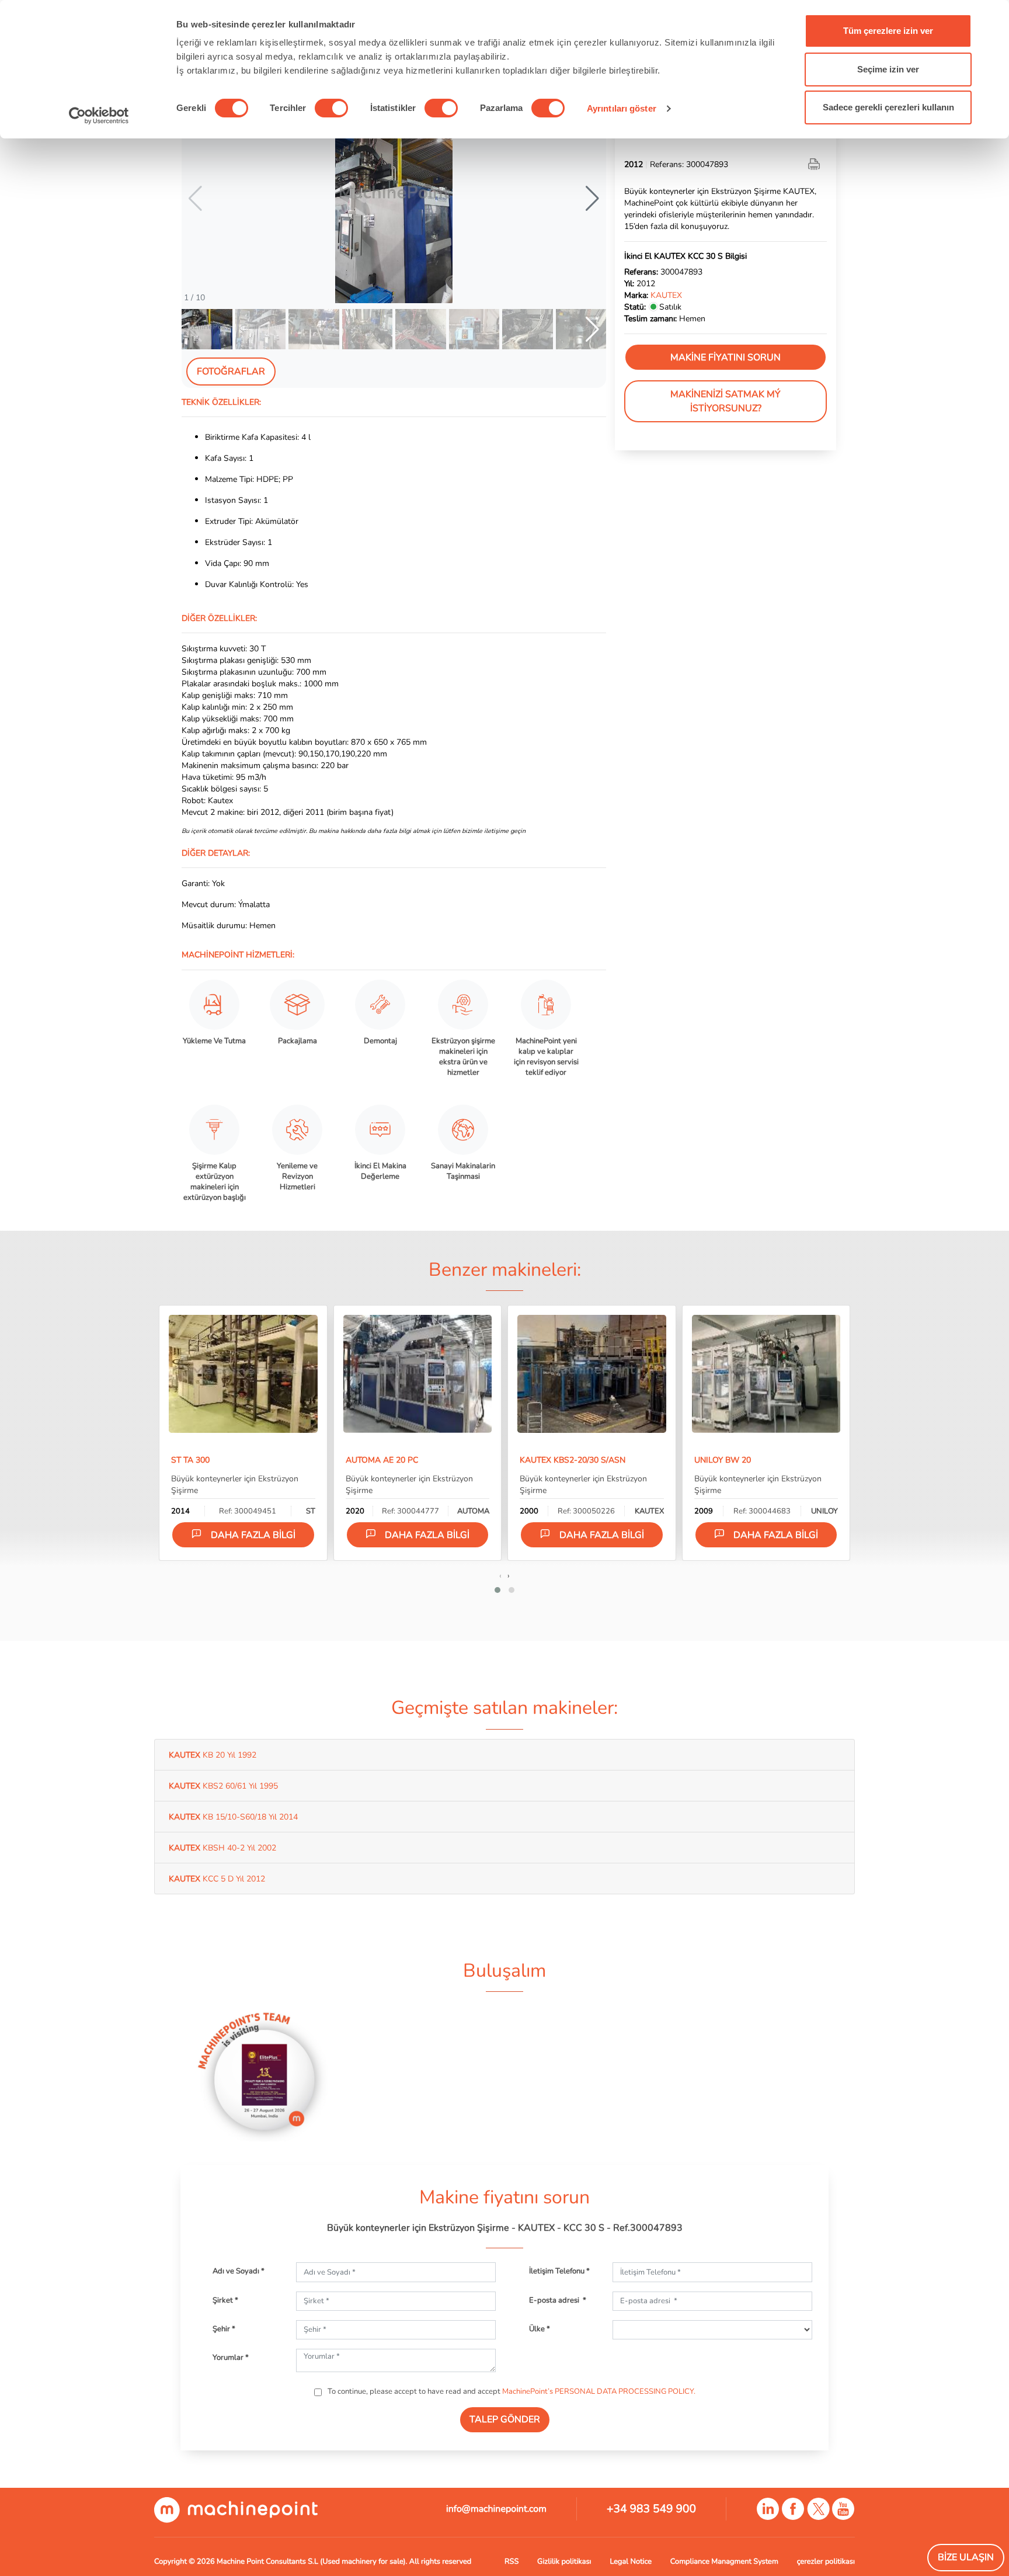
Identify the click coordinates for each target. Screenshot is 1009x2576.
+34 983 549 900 (651, 2509)
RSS (512, 2561)
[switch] (331, 108)
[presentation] (500, 1575)
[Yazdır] (815, 164)
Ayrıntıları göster (622, 108)
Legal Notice (631, 2561)
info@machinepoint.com (496, 2509)
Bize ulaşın (966, 2557)
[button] (592, 199)
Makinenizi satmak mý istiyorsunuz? (726, 401)
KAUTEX (666, 295)
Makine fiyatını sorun (726, 357)
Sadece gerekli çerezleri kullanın (888, 107)
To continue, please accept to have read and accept (511, 2391)
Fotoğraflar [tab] (231, 372)
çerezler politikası (826, 2561)
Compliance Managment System (724, 2561)
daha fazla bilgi (253, 1535)
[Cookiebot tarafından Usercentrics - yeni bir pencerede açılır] (99, 116)
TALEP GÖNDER (505, 2419)
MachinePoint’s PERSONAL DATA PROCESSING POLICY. (599, 2391)
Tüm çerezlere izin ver (888, 31)
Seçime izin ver (888, 69)
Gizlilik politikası (564, 2561)
